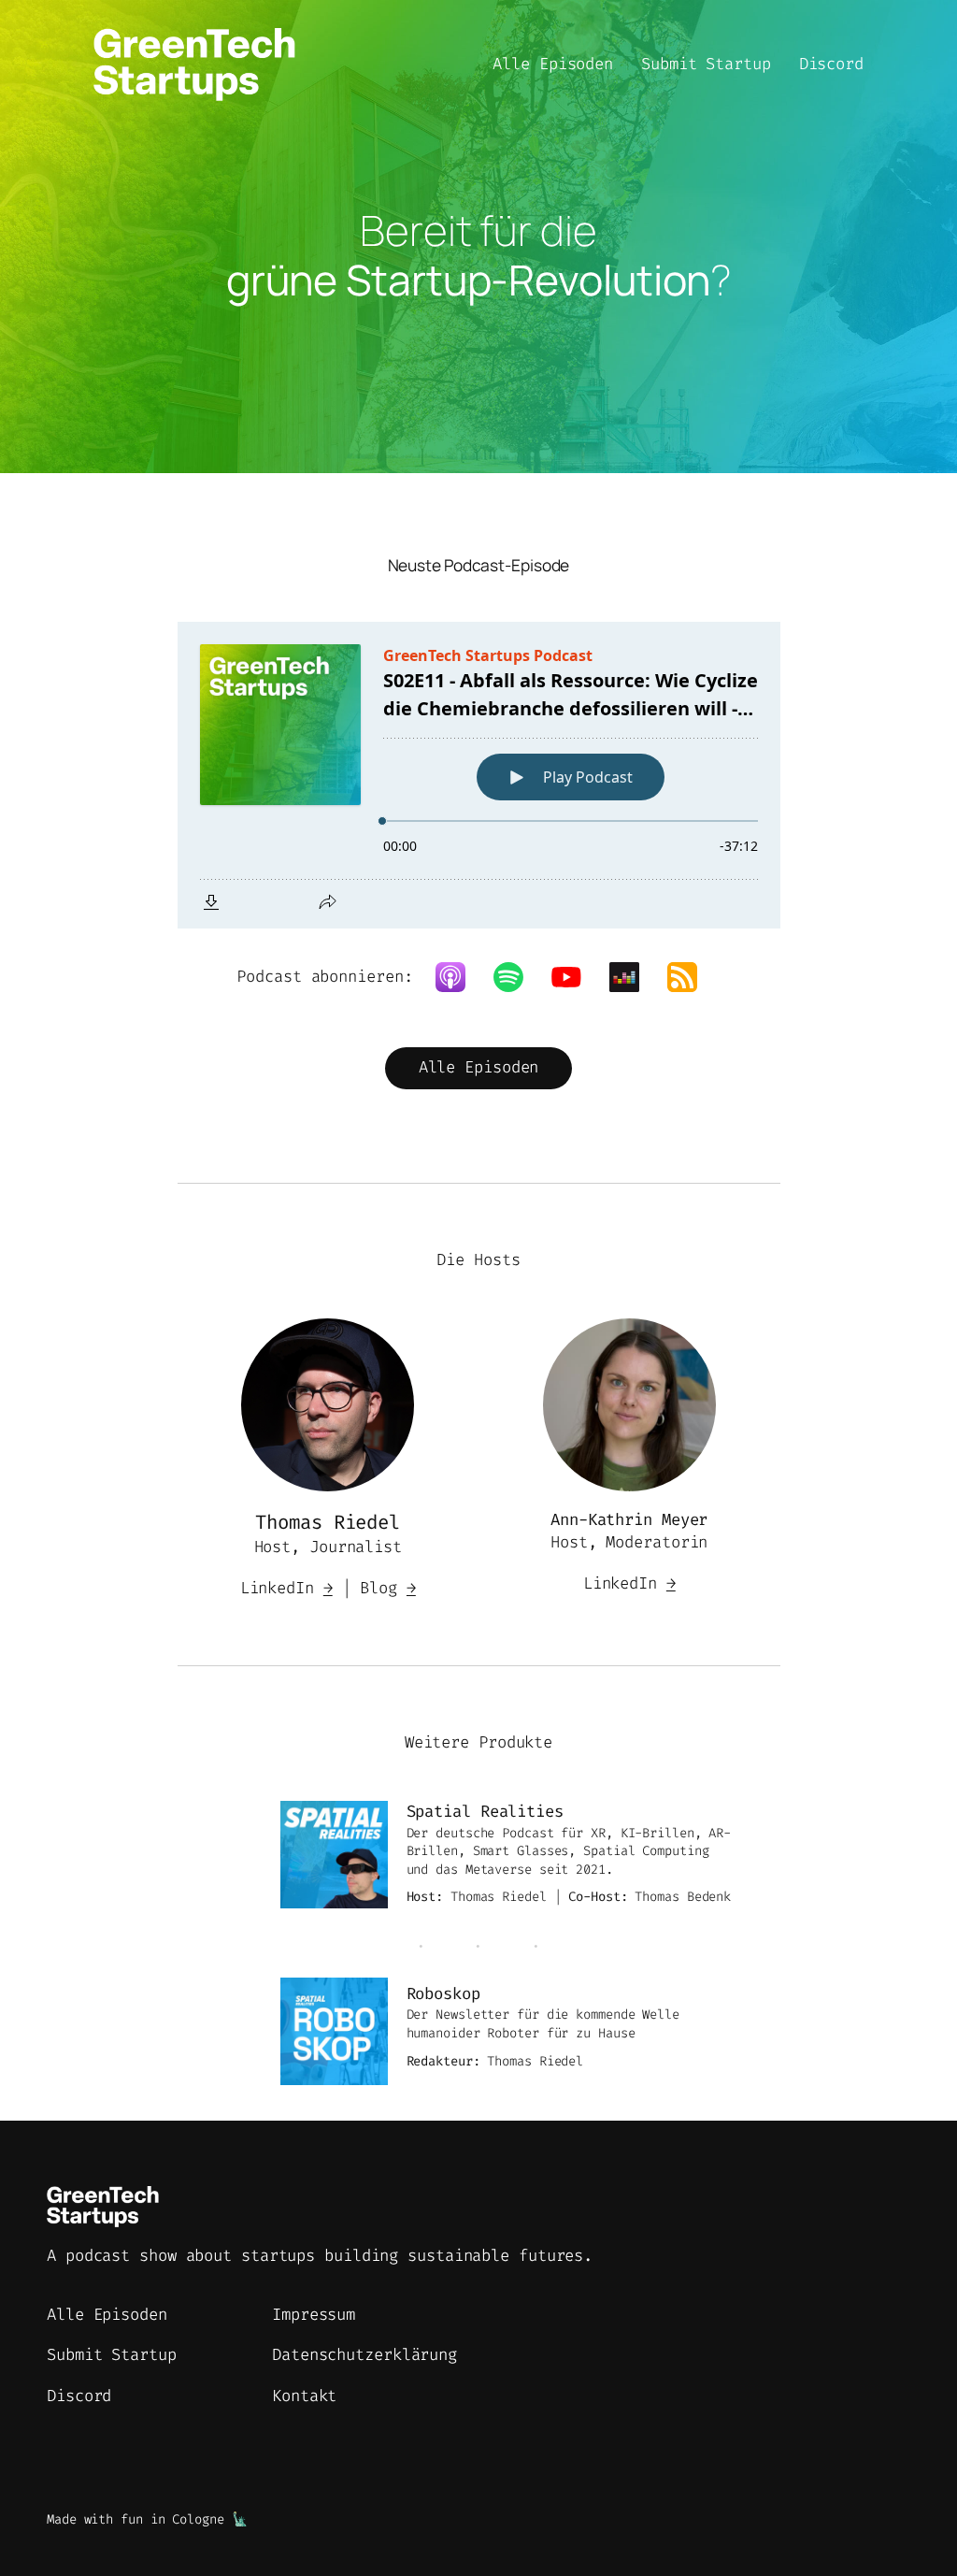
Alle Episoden (479, 1067)
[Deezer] (634, 977)
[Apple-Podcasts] (460, 977)
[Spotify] (518, 977)
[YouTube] (576, 977)
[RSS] (692, 977)
